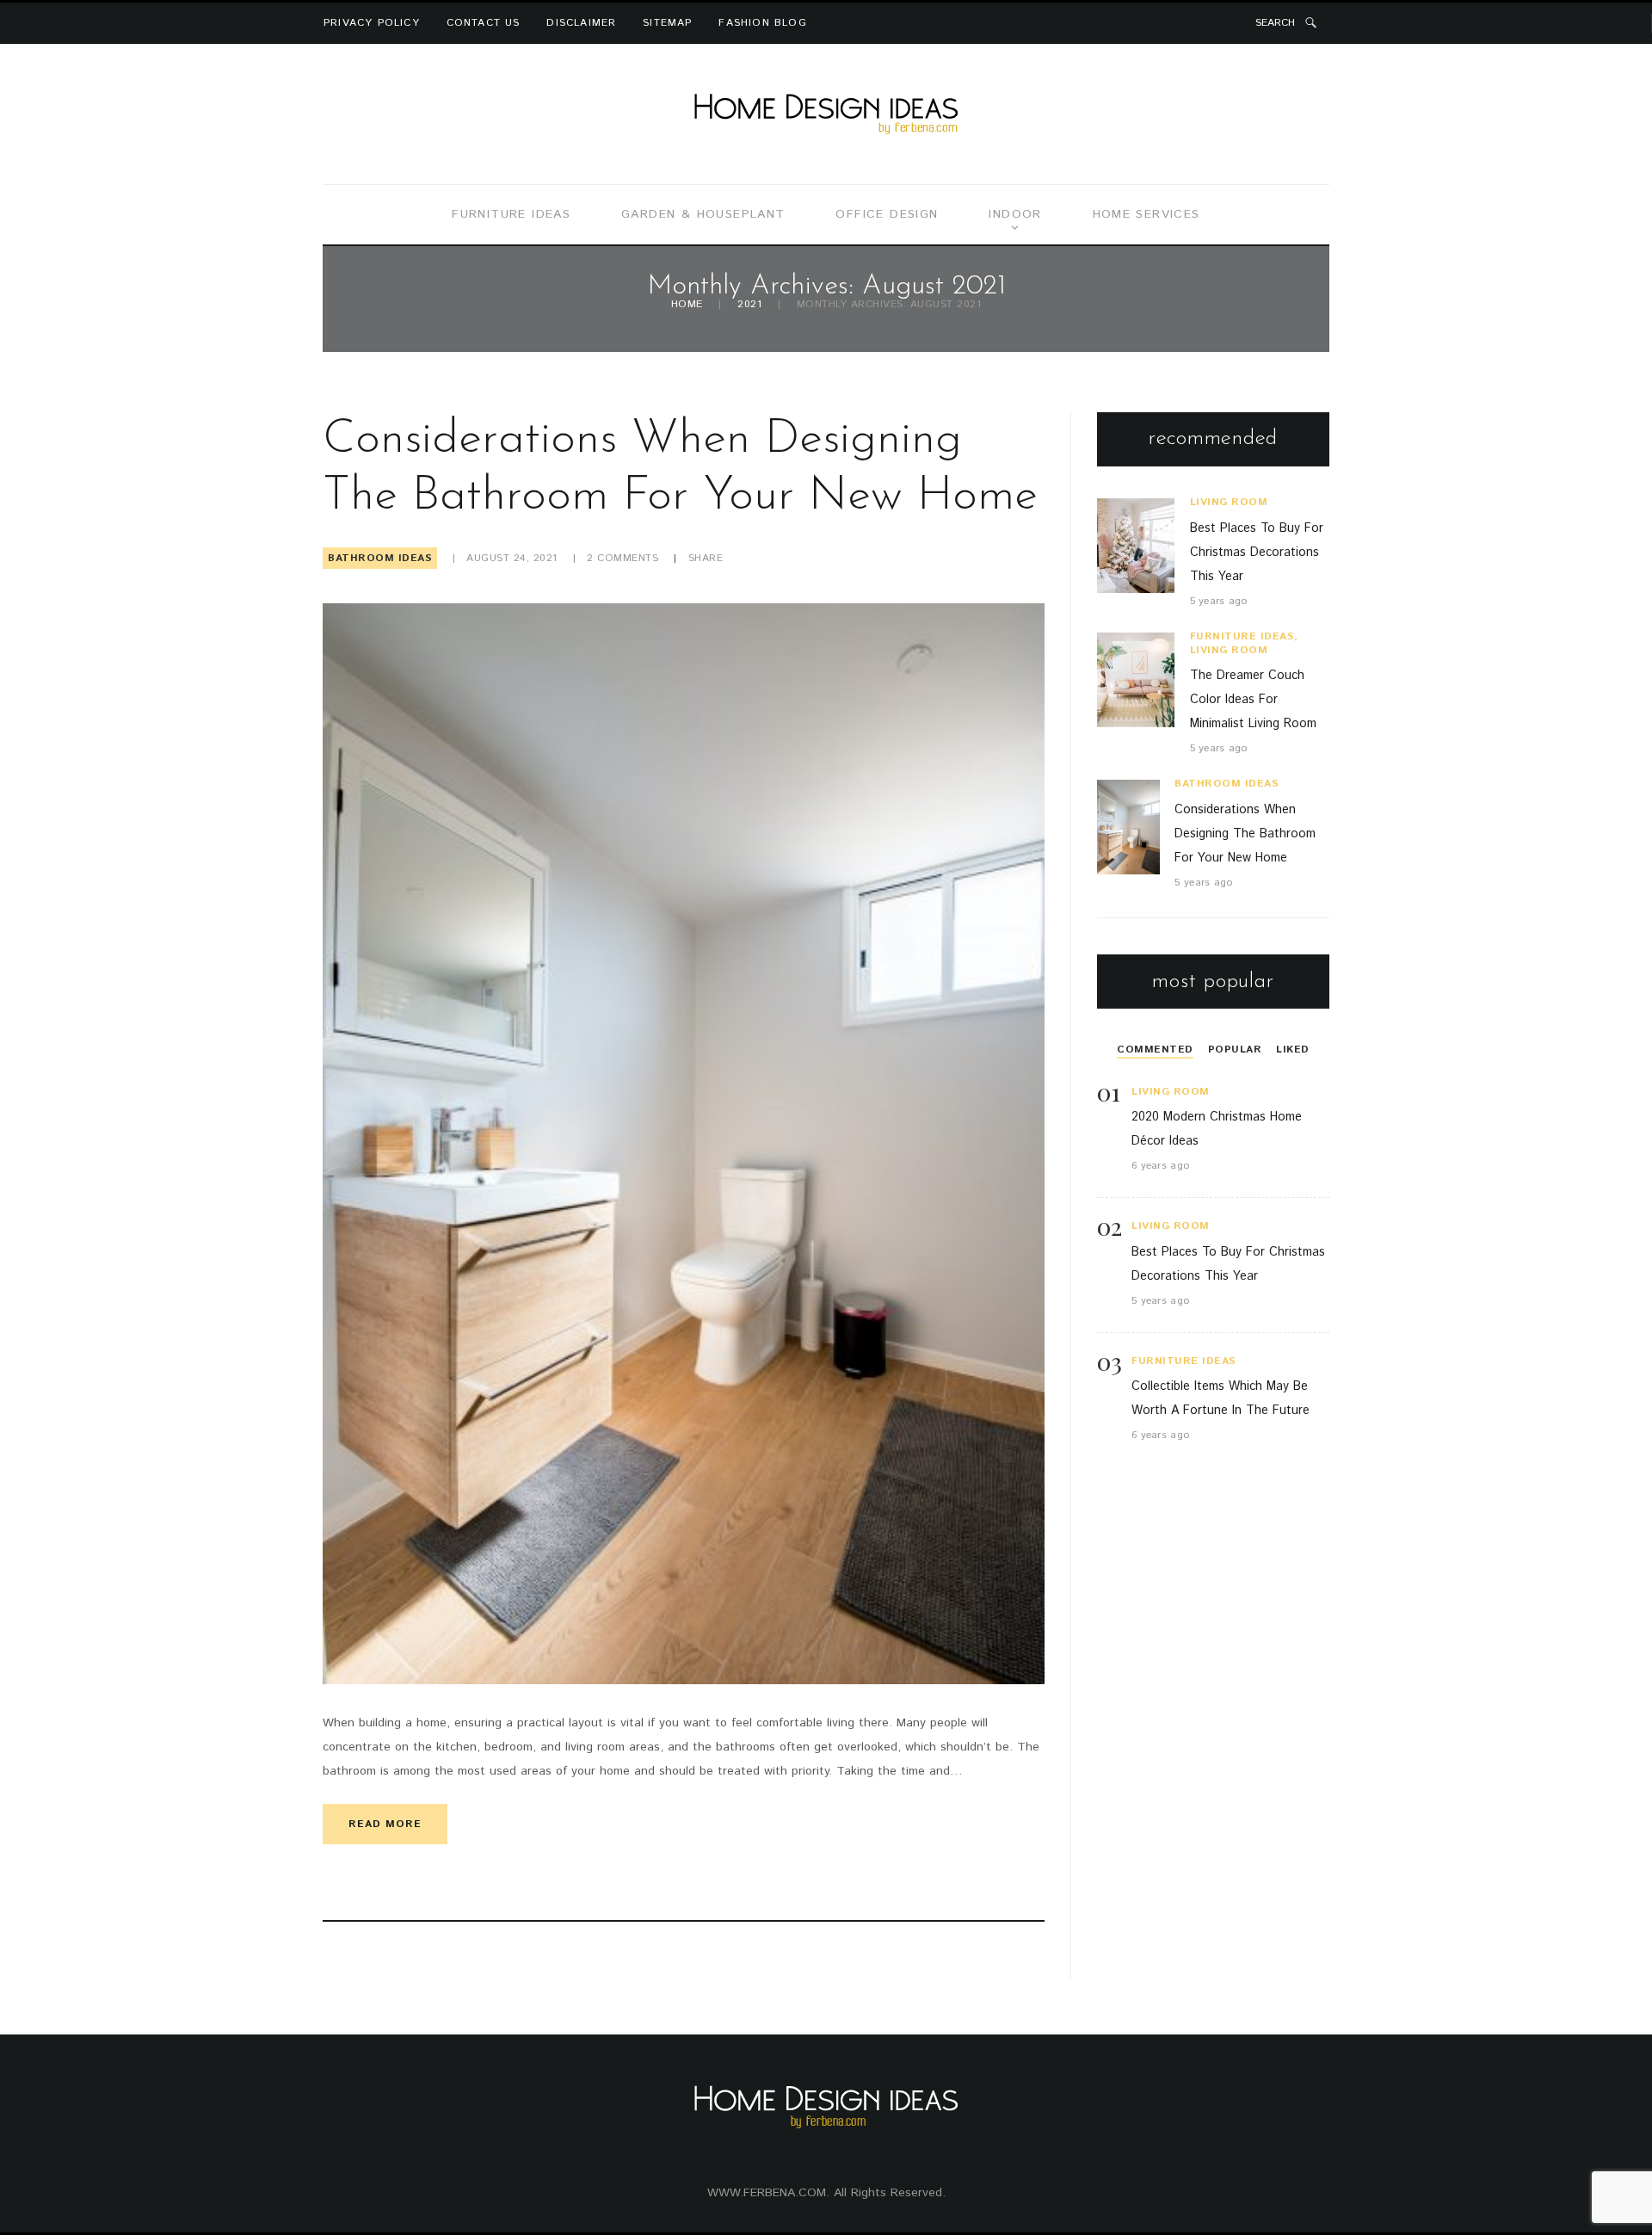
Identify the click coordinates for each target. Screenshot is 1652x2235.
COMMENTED (1155, 1050)
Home (687, 305)
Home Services (1147, 214)
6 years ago (1160, 1166)
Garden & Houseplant (703, 214)
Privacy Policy (372, 23)
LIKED (1293, 1050)
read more (385, 1824)
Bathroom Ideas (380, 558)
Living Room (1229, 502)
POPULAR (1235, 1050)
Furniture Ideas (511, 214)
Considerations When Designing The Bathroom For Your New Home (1245, 834)
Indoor (1015, 214)
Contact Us (484, 23)
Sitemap (667, 23)
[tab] (1155, 1050)
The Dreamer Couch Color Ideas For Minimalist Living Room (1253, 700)
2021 (749, 305)
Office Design (887, 214)
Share (706, 558)
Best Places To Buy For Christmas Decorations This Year (1257, 553)
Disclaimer (581, 23)
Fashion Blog (762, 23)
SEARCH (1275, 23)
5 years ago (1219, 601)
